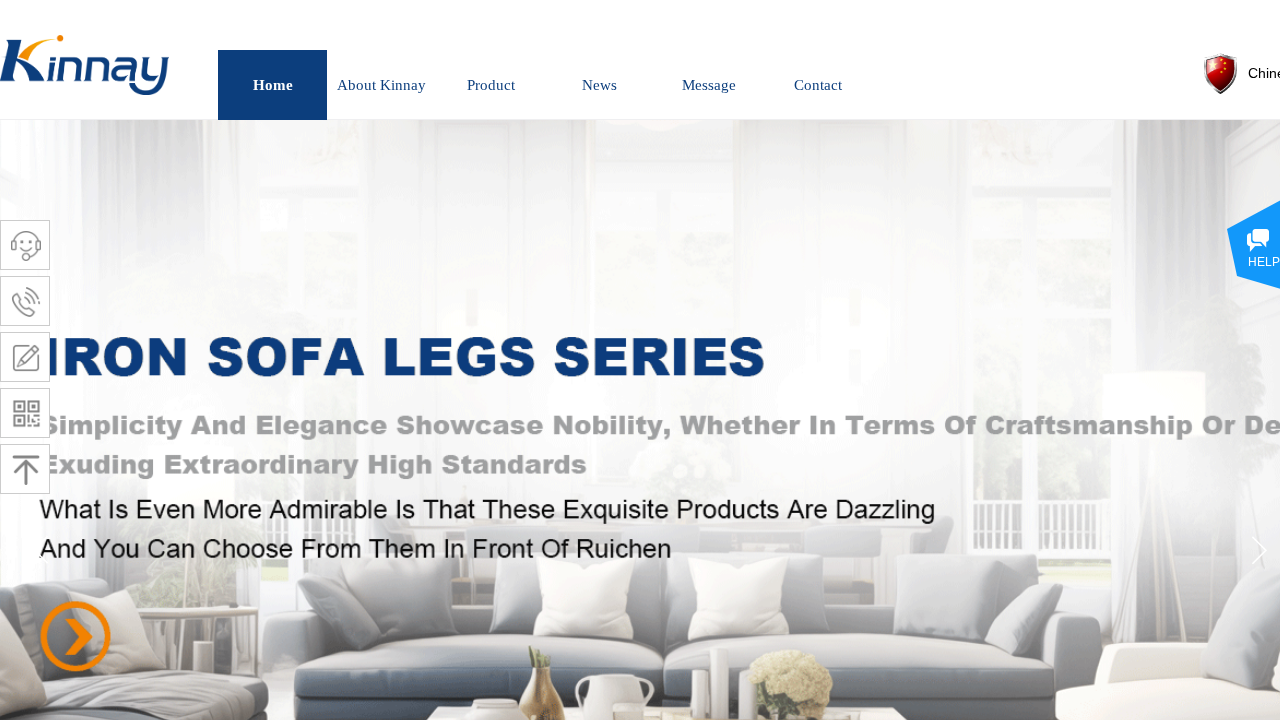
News (599, 85)
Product (491, 85)
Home (273, 85)
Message (709, 85)
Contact (818, 85)
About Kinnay (381, 85)
